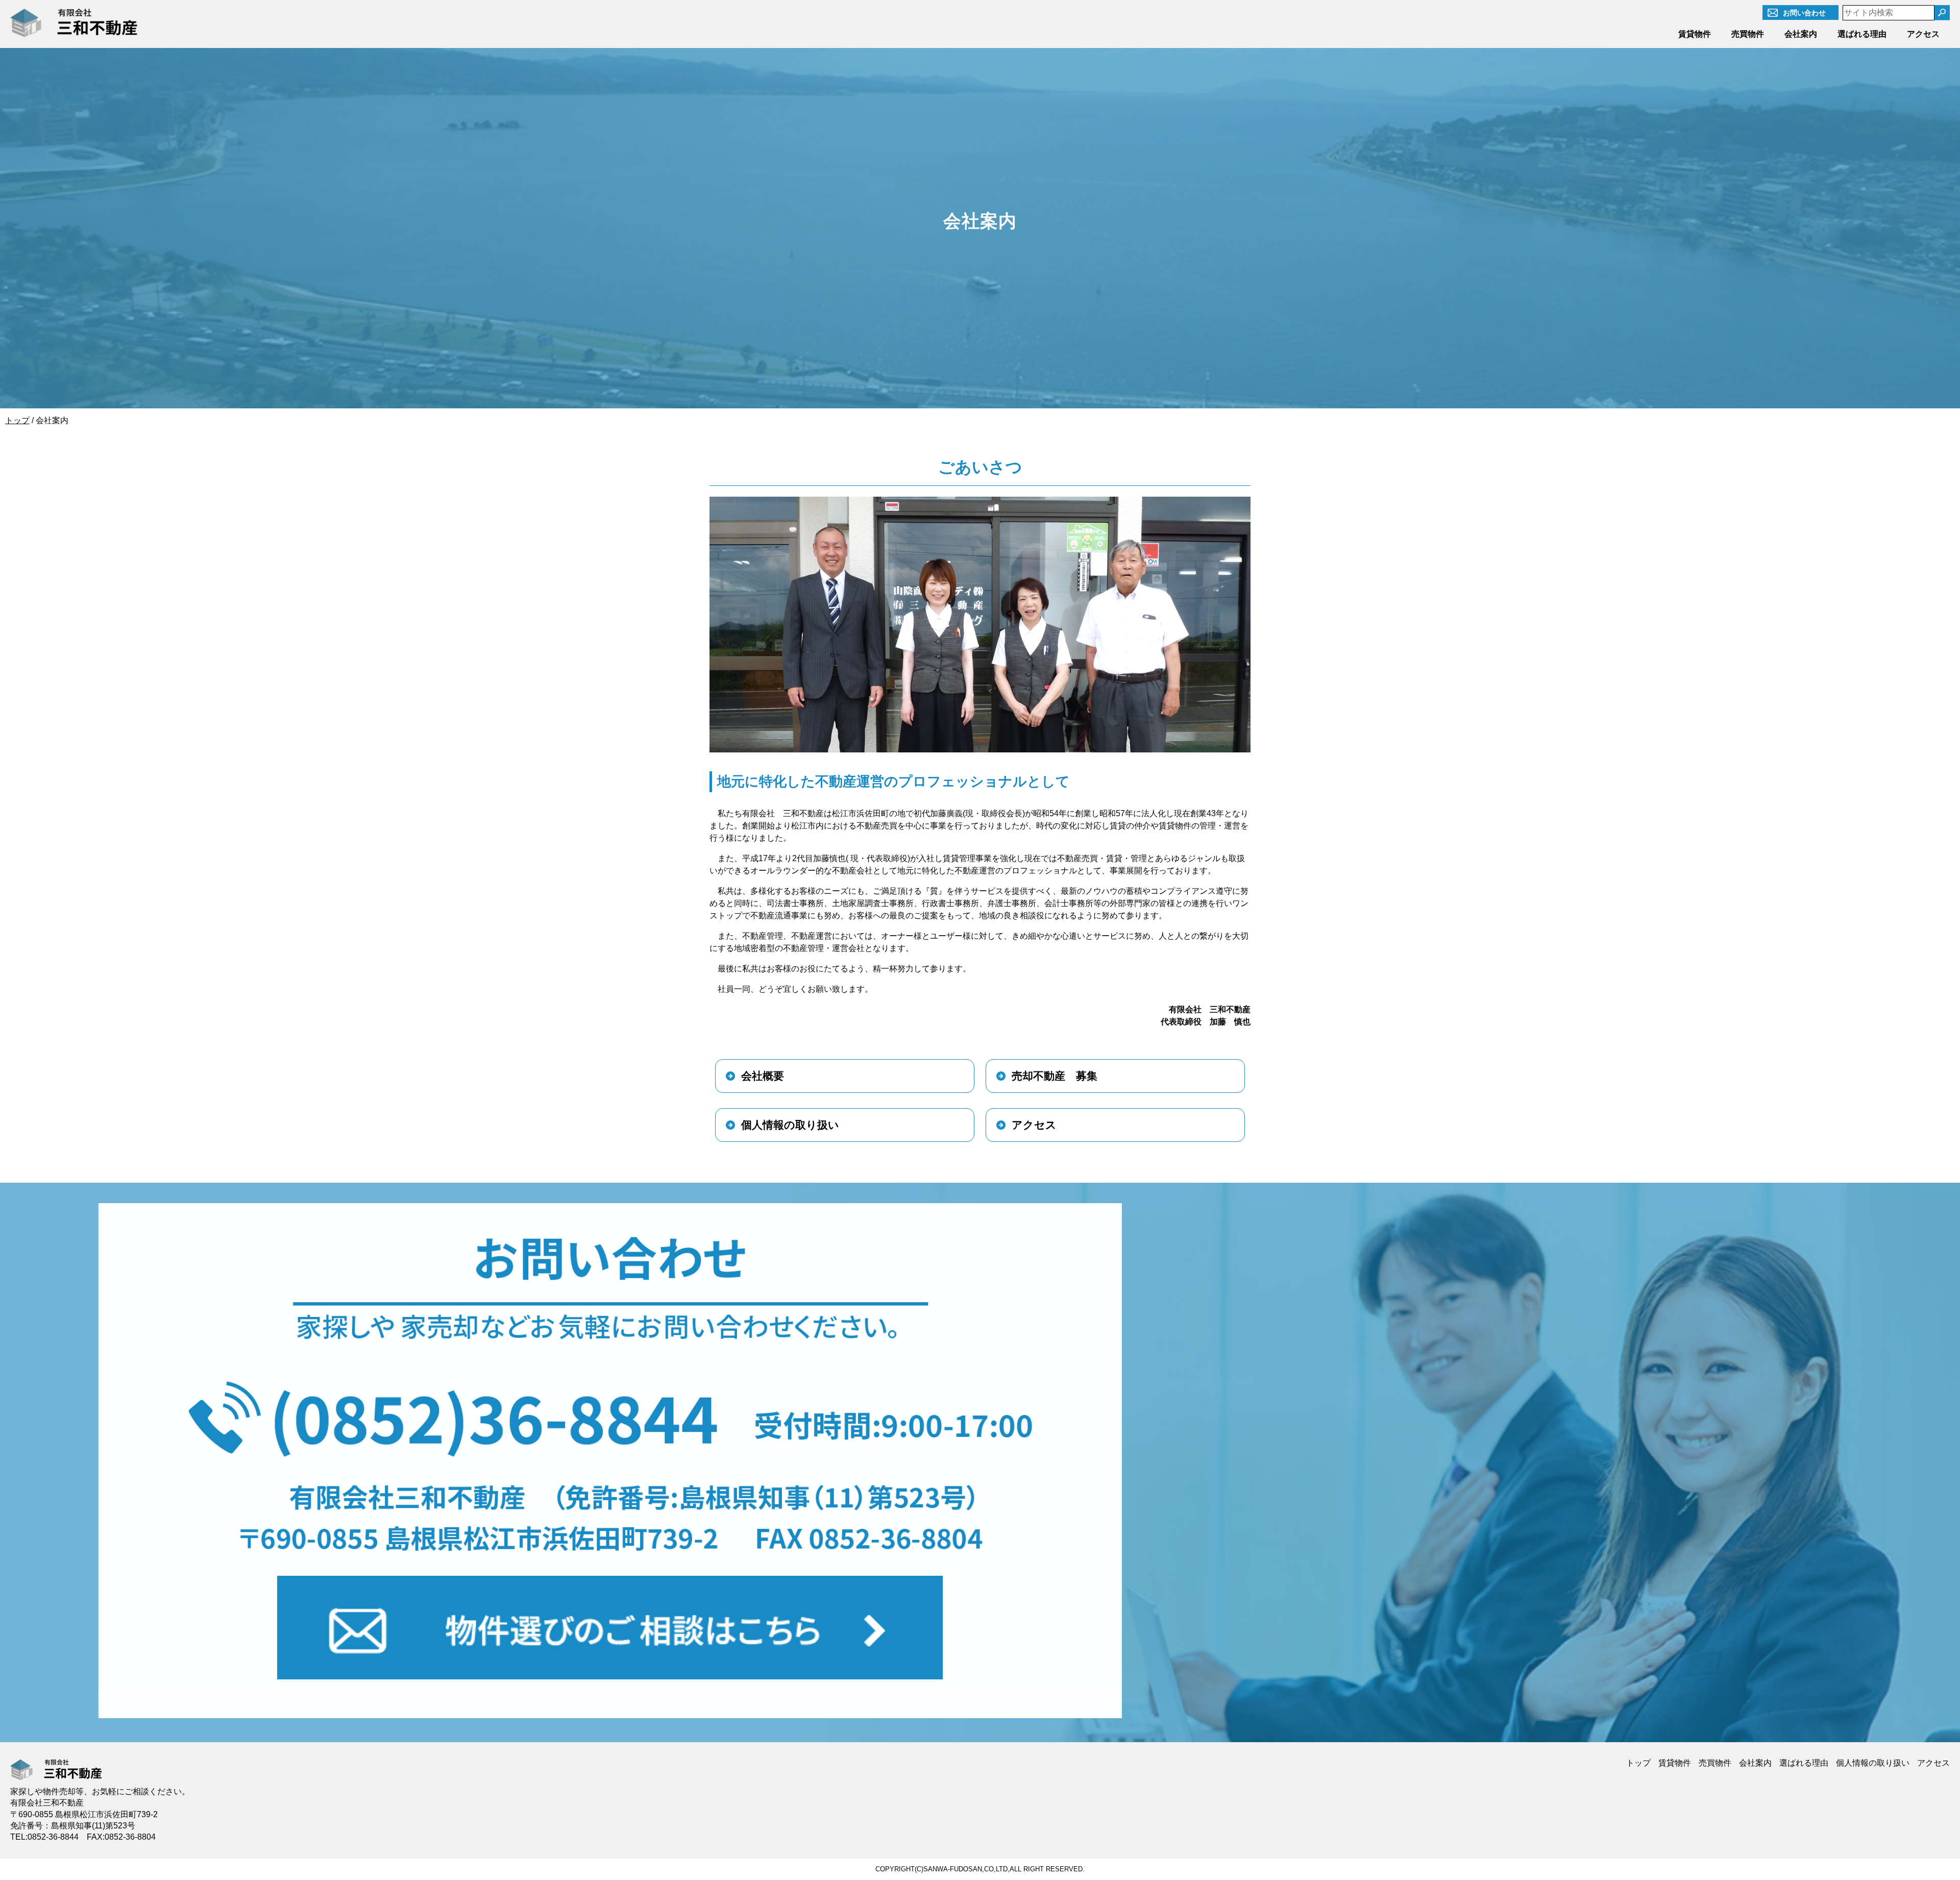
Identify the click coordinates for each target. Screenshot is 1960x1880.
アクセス (1923, 34)
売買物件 (1748, 34)
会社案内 (1801, 34)
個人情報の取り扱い (790, 1125)
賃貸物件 (1695, 34)
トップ (1638, 1763)
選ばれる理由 (1862, 34)
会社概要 (763, 1076)
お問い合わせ (1804, 13)
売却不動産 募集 (1055, 1076)
